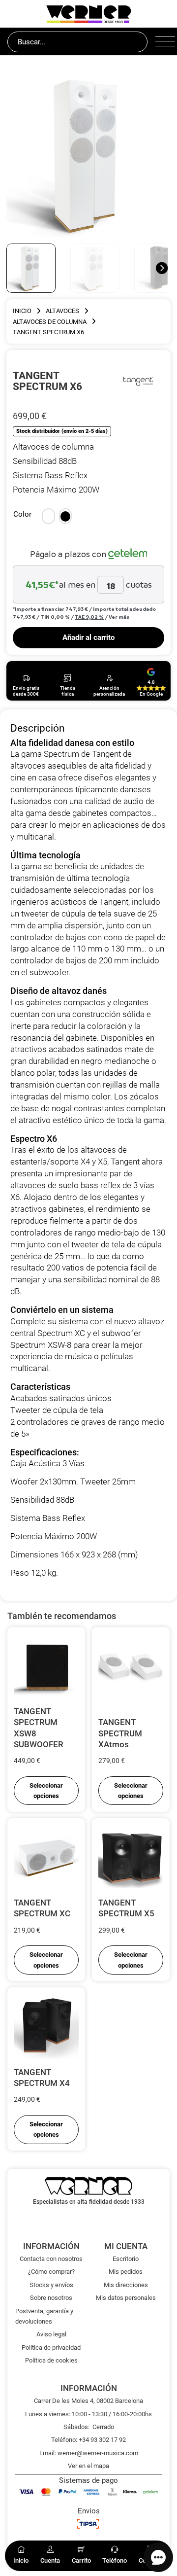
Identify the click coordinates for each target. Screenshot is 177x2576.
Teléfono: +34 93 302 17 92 (88, 2440)
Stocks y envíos (51, 2285)
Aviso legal (51, 2334)
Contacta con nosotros (51, 2259)
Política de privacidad (51, 2347)
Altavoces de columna (50, 322)
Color (22, 514)
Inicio (22, 311)
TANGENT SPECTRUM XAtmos (120, 1733)
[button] (48, 516)
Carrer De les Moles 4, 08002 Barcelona (88, 2401)
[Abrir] (162, 42)
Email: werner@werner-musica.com (89, 2453)
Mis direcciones (126, 2285)
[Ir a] (140, 381)
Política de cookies (51, 2360)
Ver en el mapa (88, 2466)
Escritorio (126, 2259)
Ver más (119, 617)
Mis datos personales (126, 2298)
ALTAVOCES (62, 311)
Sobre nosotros (51, 2298)
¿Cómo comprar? (51, 2272)
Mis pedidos (126, 2272)
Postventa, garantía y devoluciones (44, 2316)
